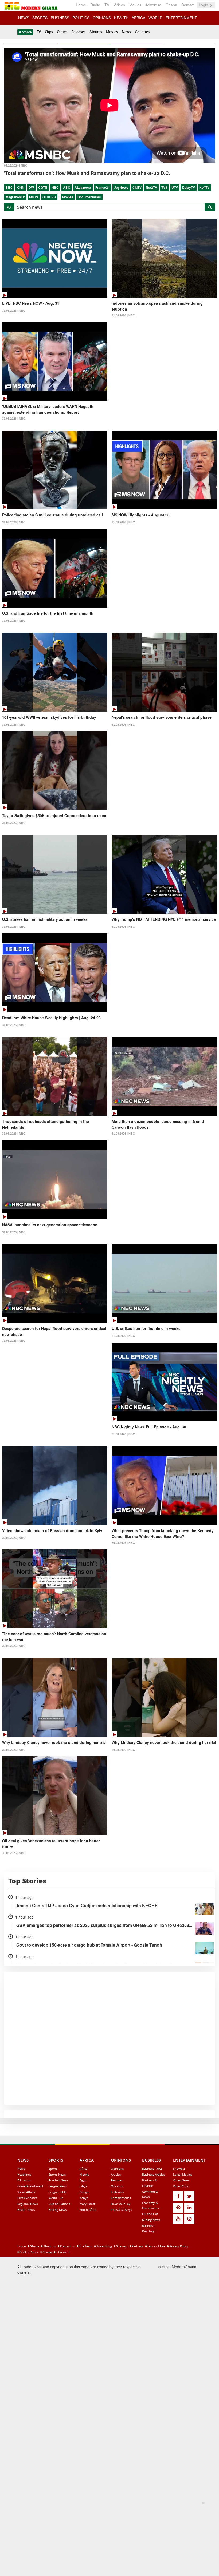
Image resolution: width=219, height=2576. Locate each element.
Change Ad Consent (56, 2252)
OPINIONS (102, 18)
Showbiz (179, 2169)
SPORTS (40, 18)
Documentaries (89, 197)
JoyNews (121, 187)
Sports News (57, 2174)
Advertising (104, 2246)
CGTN (43, 187)
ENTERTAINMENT (181, 18)
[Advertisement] (108, 2538)
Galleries (142, 32)
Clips (49, 32)
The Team (85, 2246)
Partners (137, 2246)
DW (31, 187)
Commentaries (121, 2198)
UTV (175, 187)
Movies (135, 5)
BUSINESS (60, 18)
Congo (84, 2192)
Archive (25, 32)
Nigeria (84, 2174)
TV (107, 5)
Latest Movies (183, 2174)
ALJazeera (83, 187)
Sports (53, 2169)
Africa (83, 2169)
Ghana (171, 5)
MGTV (34, 197)
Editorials (117, 2192)
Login (204, 5)
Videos (119, 5)
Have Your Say (121, 2204)
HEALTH (121, 18)
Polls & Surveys (121, 2210)
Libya (83, 2186)
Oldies (62, 32)
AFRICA (138, 18)
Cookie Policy (28, 2252)
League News (58, 2186)
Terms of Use (156, 2246)
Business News (152, 2169)
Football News (58, 2180)
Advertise (153, 5)
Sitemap (121, 2246)
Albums (96, 32)
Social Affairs (26, 2192)
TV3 (164, 187)
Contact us (67, 2246)
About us (49, 2246)
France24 (103, 187)
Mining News (151, 2220)
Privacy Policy (178, 2246)
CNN (21, 187)
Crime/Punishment (30, 2186)
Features (117, 2180)
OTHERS (49, 197)
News (126, 32)
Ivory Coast (87, 2204)
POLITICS (81, 18)
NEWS (24, 18)
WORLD (155, 18)
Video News (181, 2180)
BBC (9, 187)
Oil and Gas (150, 2214)
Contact (188, 5)
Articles (116, 2174)
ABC (67, 187)
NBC (55, 187)
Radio (95, 5)
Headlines (24, 2174)
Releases (78, 32)
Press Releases (27, 2198)
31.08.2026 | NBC (14, 311)
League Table (58, 2192)
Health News (26, 2210)
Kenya (84, 2198)
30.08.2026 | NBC (14, 1538)
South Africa (88, 2210)
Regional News (28, 2204)
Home (81, 5)
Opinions (117, 2169)
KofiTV (204, 187)
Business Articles (153, 2174)
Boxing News (58, 2210)
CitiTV (137, 187)
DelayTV (189, 187)
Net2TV (151, 187)
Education (24, 2180)
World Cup (56, 2198)
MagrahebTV (15, 197)
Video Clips (181, 2186)
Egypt (83, 2180)
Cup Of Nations (59, 2204)
